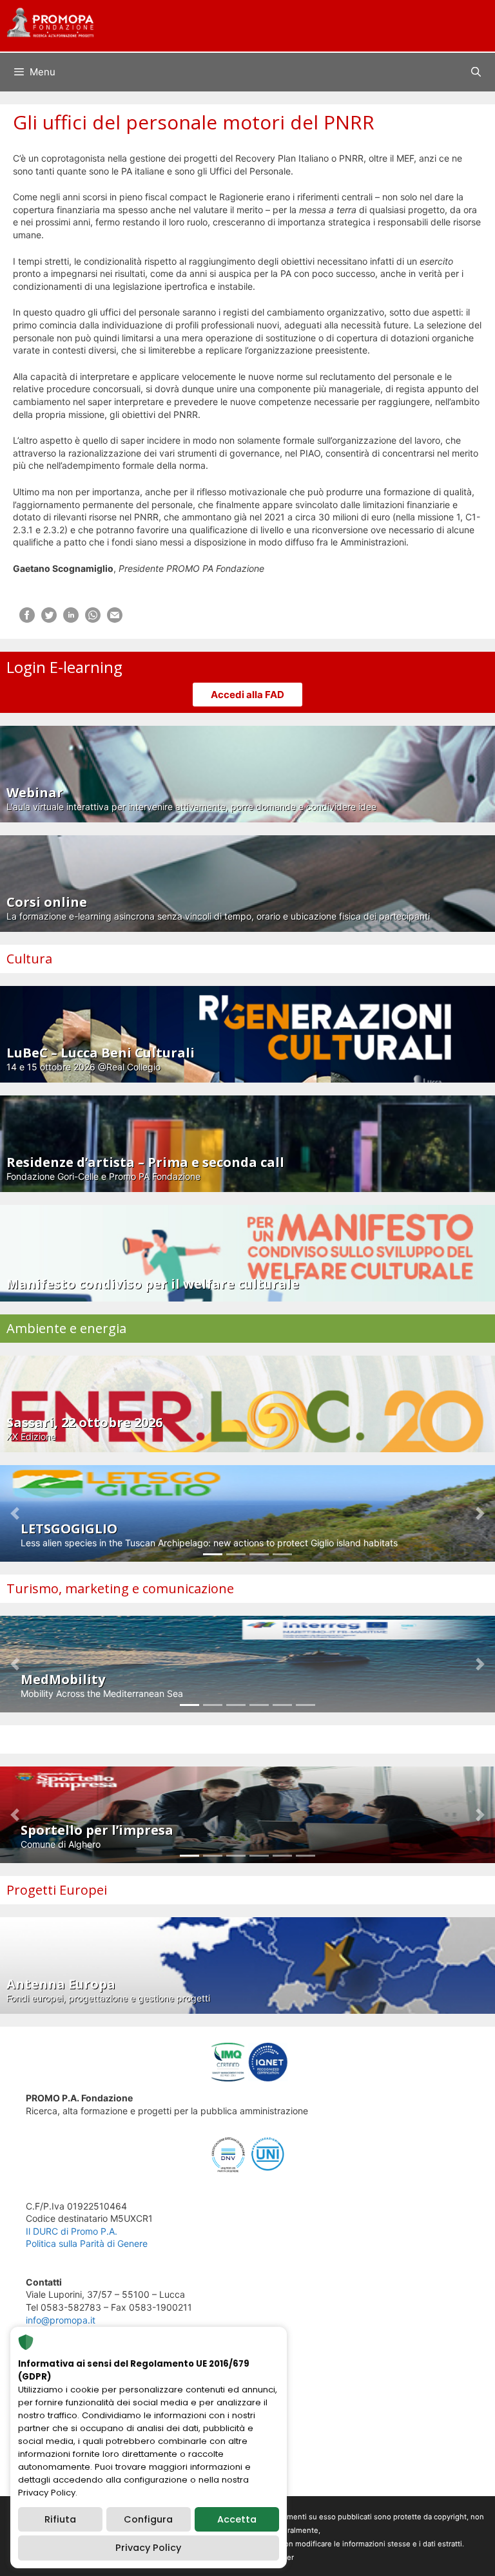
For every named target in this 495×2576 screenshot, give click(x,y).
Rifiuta (60, 2519)
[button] (15, 1513)
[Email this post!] (115, 619)
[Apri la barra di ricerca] (476, 72)
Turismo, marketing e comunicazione (120, 1588)
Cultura (29, 959)
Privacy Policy (148, 2548)
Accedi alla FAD (247, 695)
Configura (148, 2519)
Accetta (237, 2519)
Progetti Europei (57, 1890)
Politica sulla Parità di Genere (87, 2243)
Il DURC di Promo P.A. (72, 2231)
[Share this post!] (27, 619)
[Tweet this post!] (49, 619)
